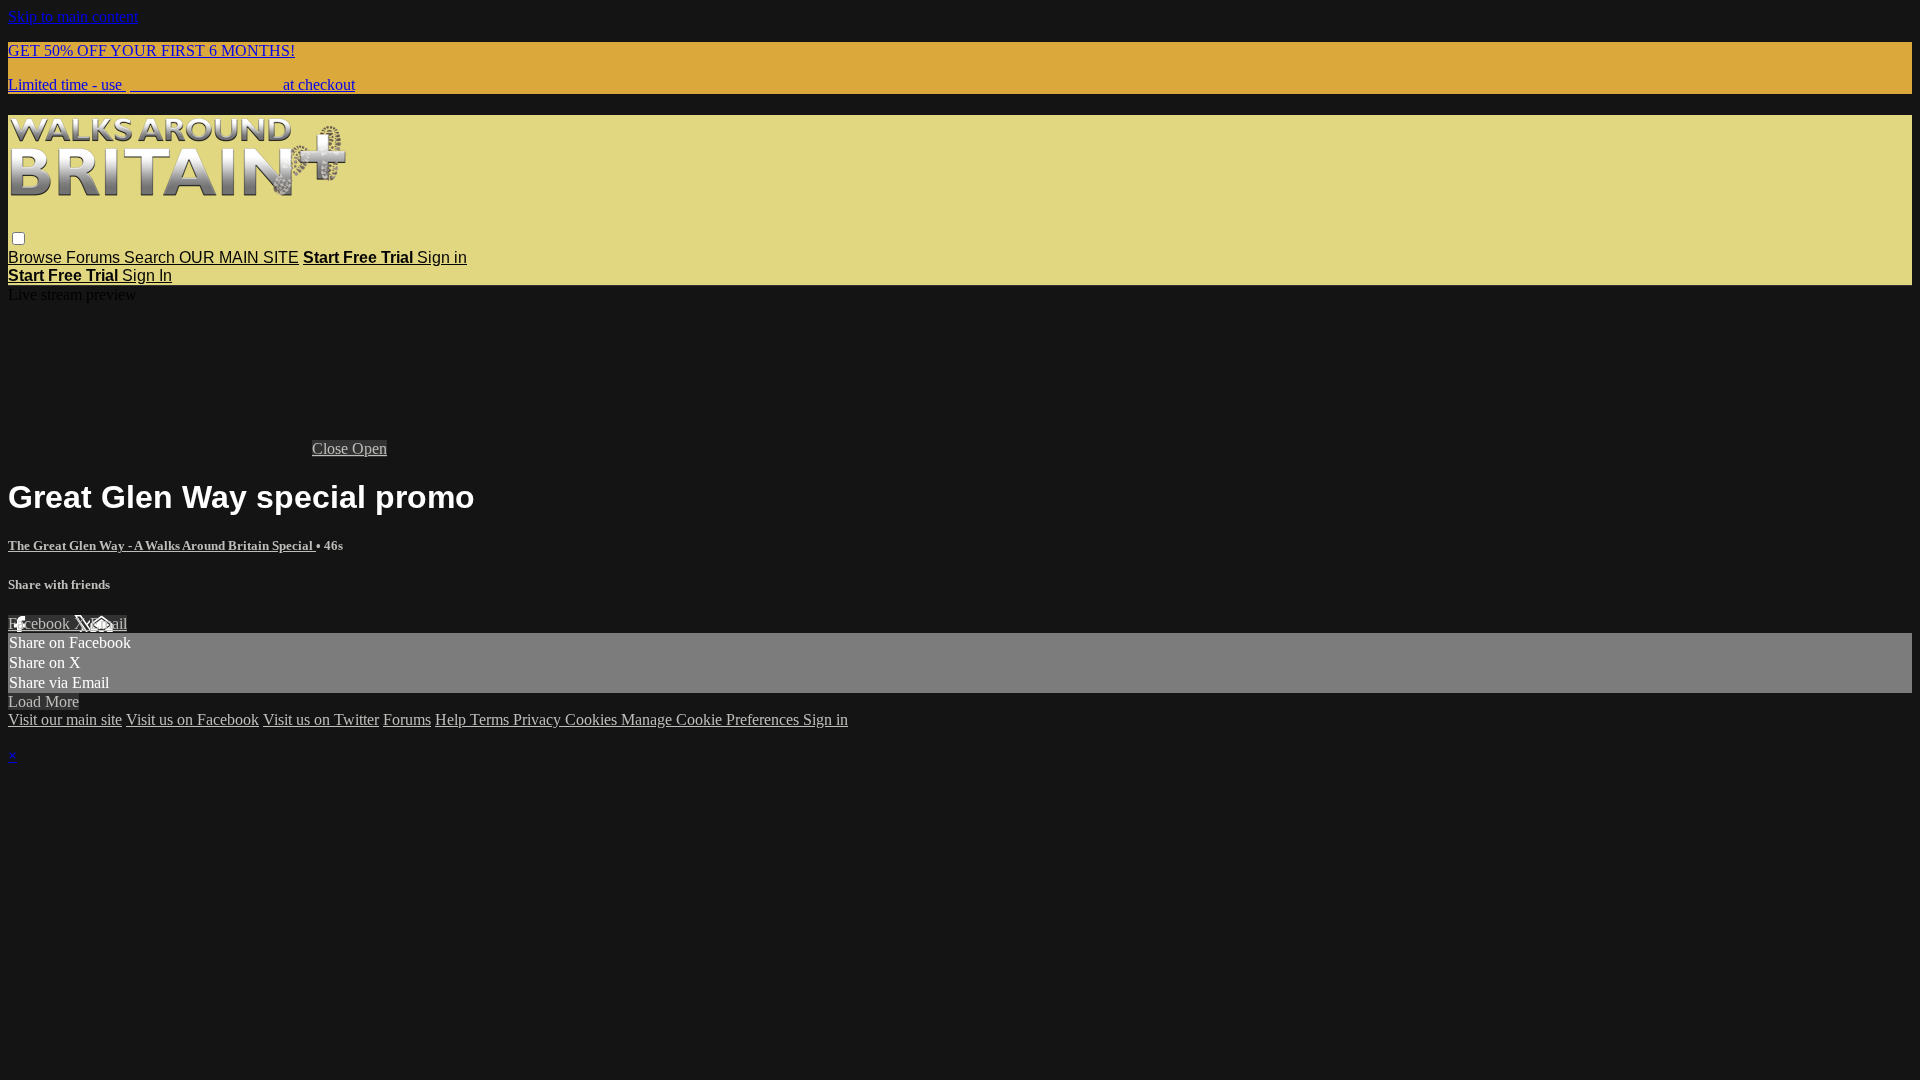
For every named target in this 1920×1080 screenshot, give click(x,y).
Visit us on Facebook (192, 719)
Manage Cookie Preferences (712, 719)
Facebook (41, 623)
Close (332, 448)
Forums (95, 257)
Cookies (593, 719)
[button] (18, 238)
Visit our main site (65, 719)
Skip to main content (73, 16)
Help (452, 719)
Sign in (442, 257)
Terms (491, 719)
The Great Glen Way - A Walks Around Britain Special (162, 545)
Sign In (147, 275)
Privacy (539, 719)
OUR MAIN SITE (239, 257)
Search (151, 257)
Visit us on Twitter (321, 719)
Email (108, 623)
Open (369, 448)
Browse (37, 257)
